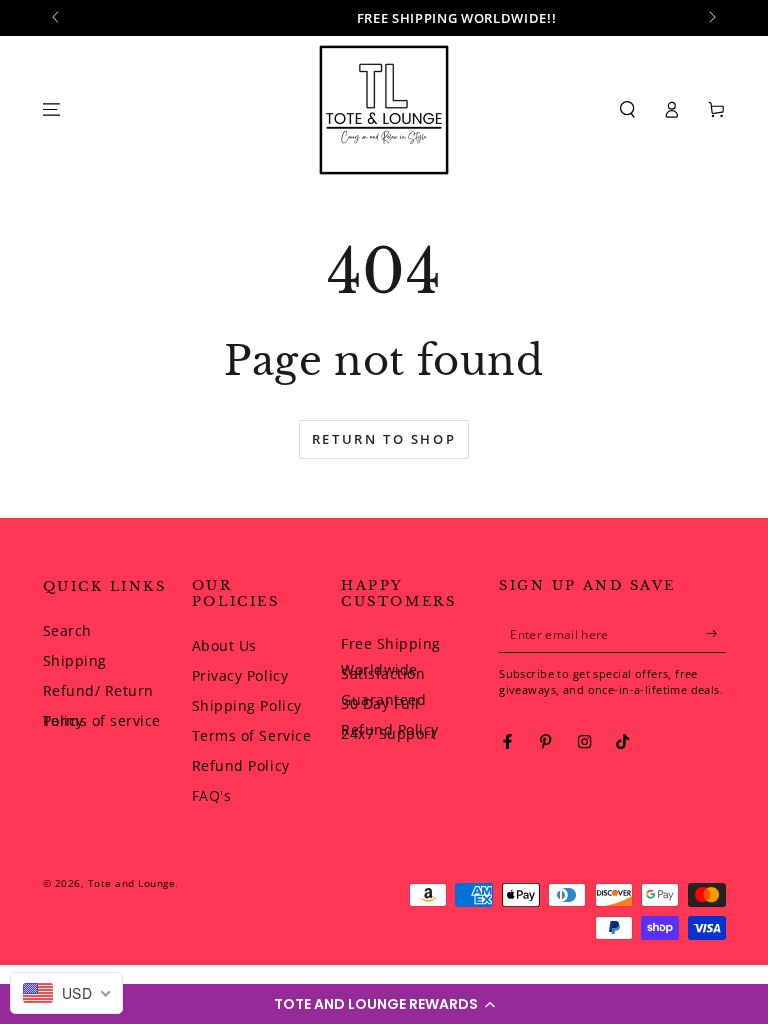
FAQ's (212, 795)
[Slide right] (711, 18)
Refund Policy (241, 765)
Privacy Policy (240, 675)
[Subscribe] (716, 633)
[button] (384, 1004)
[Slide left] (57, 18)
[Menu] (52, 109)
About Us (224, 645)
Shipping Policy (247, 705)
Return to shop (384, 439)
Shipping (75, 660)
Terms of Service (251, 735)
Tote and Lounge (132, 883)
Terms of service (102, 720)
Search (67, 630)
